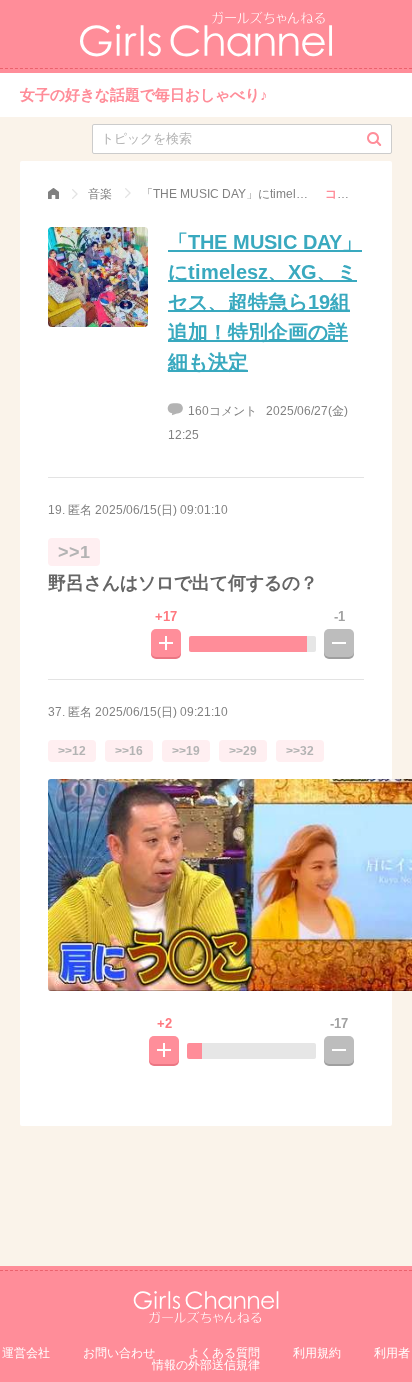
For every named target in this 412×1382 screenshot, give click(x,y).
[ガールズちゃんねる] (53, 194)
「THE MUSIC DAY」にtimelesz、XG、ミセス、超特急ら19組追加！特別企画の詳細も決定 (265, 302)
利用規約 (317, 1353)
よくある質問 (224, 1353)
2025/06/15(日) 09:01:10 (161, 510)
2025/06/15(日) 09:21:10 (161, 712)
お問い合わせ (119, 1353)
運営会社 (26, 1353)
